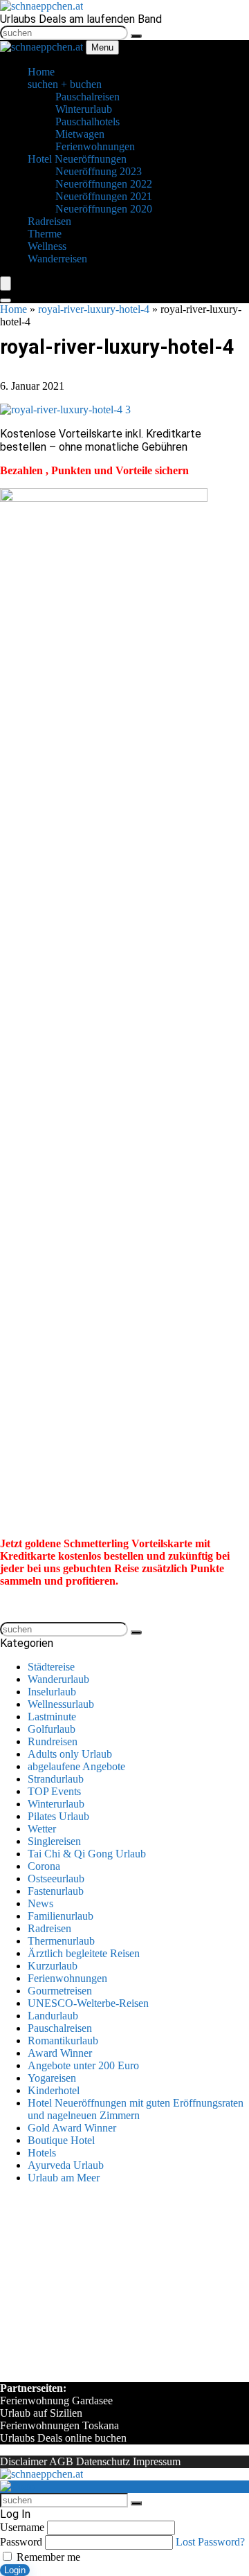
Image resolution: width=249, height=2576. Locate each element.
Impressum (157, 2461)
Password (21, 2542)
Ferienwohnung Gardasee (56, 2401)
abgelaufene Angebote (76, 1766)
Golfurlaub (52, 1729)
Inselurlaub (52, 1692)
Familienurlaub (61, 1916)
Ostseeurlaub (56, 1879)
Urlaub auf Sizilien (41, 2413)
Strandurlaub (56, 1779)
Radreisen (49, 1928)
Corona (44, 1866)
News (40, 1903)
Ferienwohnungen (67, 1978)
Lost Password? (210, 2542)
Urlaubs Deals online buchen (63, 2438)
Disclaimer (24, 2461)
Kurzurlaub (53, 1966)
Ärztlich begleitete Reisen (84, 1953)
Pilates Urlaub (58, 1816)
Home (13, 309)
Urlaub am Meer (64, 2178)
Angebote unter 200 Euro (83, 2065)
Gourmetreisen (60, 1991)
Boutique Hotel (61, 2140)
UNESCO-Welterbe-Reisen (88, 2003)
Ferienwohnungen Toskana (59, 2425)
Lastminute (52, 1717)
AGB (61, 2461)
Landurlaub (53, 2016)
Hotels (42, 2153)
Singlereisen (54, 1841)
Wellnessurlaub (61, 1704)
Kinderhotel (54, 2090)
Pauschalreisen (60, 2028)
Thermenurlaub (61, 1941)
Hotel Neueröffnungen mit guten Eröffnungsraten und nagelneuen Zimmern (136, 2109)
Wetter (42, 1829)
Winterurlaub (56, 1804)
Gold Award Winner (72, 2128)
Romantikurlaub (63, 2041)
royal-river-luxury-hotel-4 (94, 309)
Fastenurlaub (56, 1891)
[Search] (6, 300)
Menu (102, 47)
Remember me (47, 2557)
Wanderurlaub (58, 1679)
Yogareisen (52, 2078)
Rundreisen (53, 1741)
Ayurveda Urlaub (66, 2165)
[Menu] (6, 283)
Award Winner (60, 2053)
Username (22, 2527)
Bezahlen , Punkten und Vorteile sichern (94, 470)
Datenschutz (103, 2461)
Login (15, 2570)
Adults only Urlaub (70, 1754)
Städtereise (51, 1667)
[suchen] (136, 36)
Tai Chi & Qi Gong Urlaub (87, 1854)
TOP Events (54, 1791)
